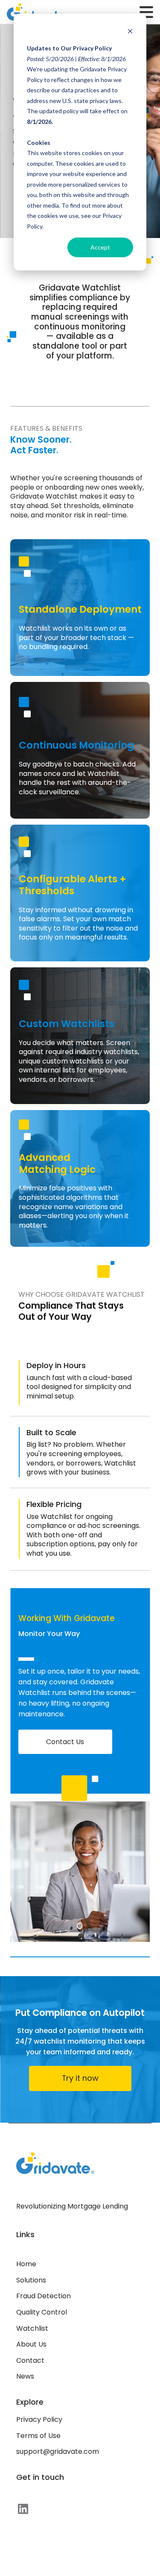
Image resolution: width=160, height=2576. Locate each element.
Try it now (80, 2078)
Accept (100, 247)
